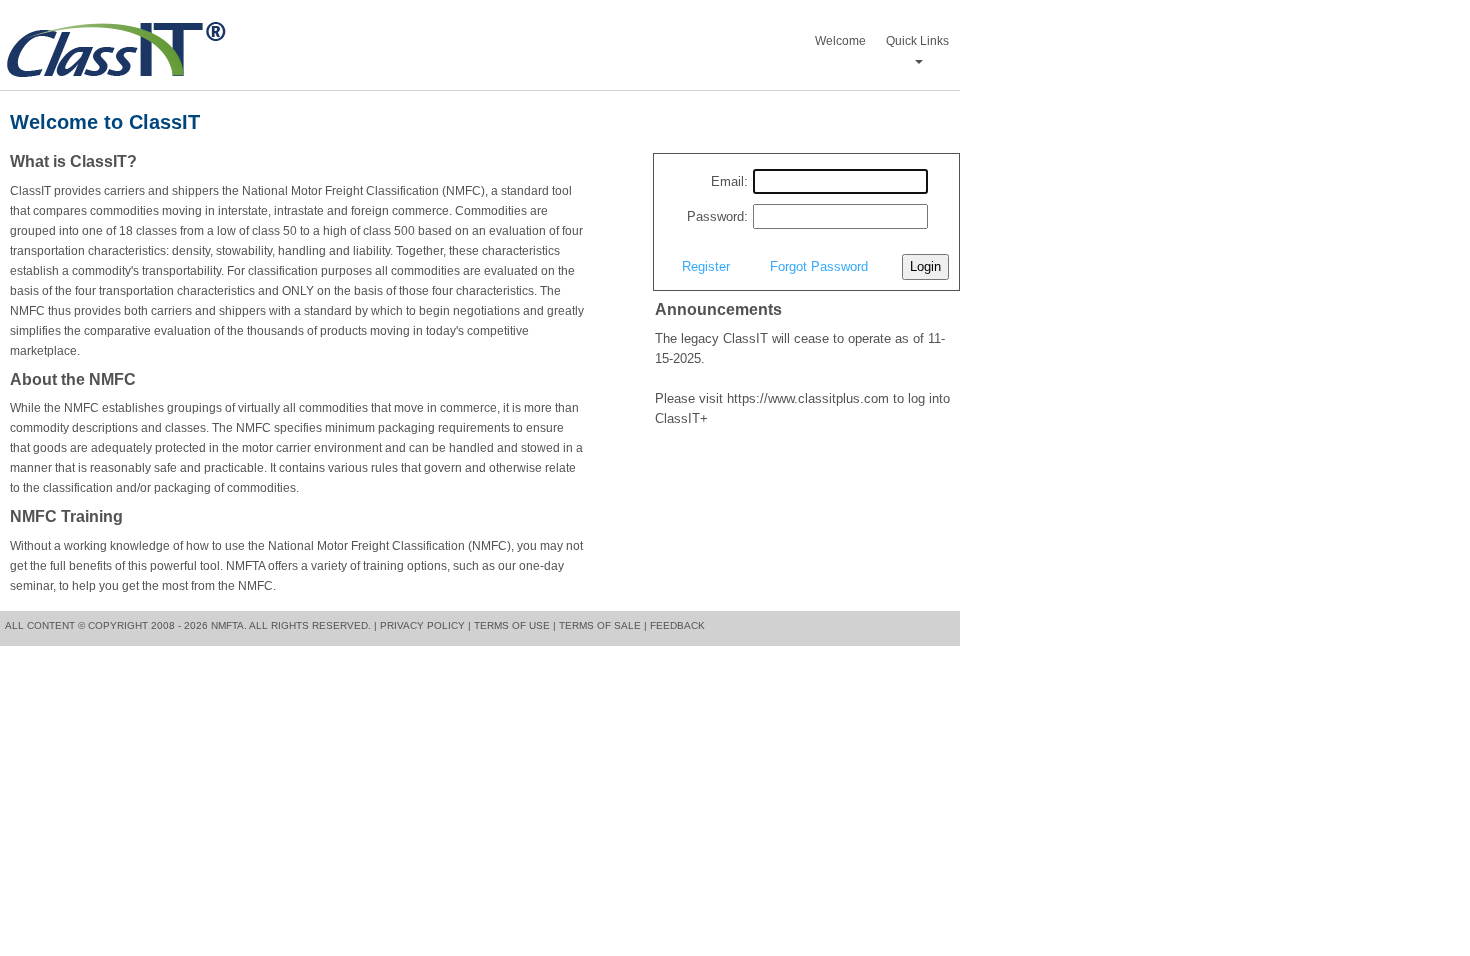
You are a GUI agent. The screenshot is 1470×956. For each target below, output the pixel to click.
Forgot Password (819, 266)
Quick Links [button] (917, 41)
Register (706, 266)
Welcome (840, 41)
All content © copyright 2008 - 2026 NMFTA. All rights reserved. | (191, 625)
